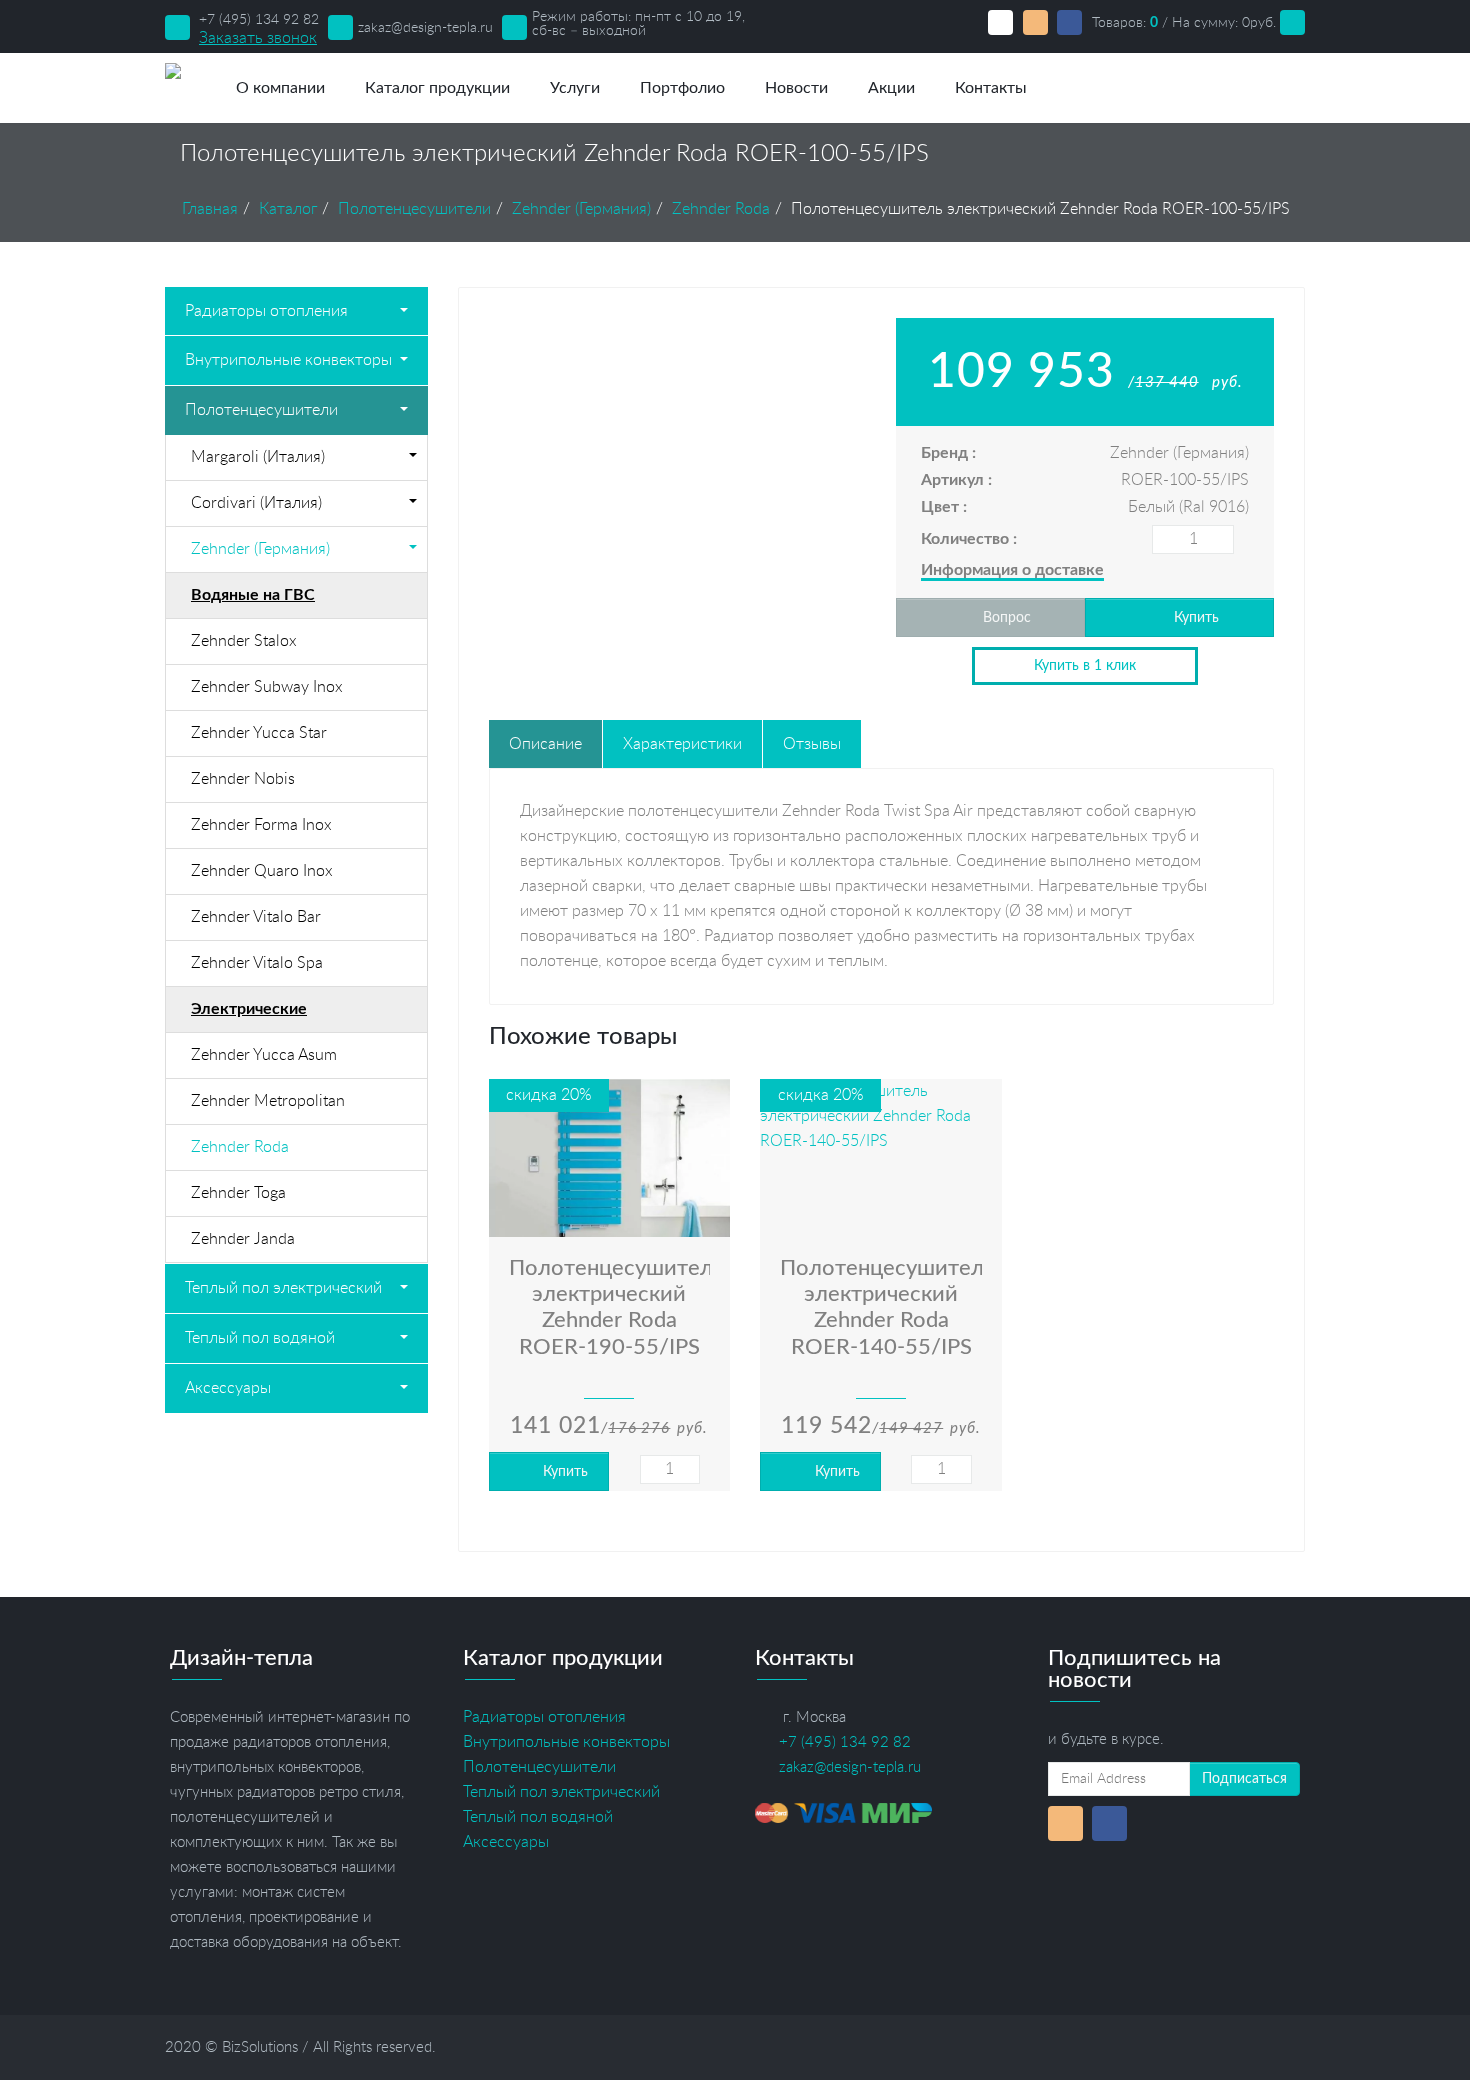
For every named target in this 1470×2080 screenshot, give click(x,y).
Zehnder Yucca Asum (264, 1055)
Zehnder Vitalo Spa (257, 963)
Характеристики (682, 744)
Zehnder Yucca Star (259, 733)
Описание (545, 744)
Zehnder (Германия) (260, 549)
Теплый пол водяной (260, 1338)
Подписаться (1244, 1779)
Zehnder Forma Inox (261, 825)
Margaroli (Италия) (258, 457)
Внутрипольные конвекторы (288, 360)
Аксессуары (228, 1388)
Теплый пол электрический (283, 1288)
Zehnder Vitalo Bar (256, 917)
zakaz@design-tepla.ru (425, 28)
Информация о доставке (1012, 570)
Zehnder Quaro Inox (262, 871)
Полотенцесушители (261, 410)
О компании (280, 88)
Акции (891, 88)
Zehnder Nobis (243, 779)
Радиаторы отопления (266, 311)
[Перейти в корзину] (1292, 23)
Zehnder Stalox (244, 641)
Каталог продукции (437, 88)
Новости (796, 88)
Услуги (575, 88)
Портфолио (682, 88)
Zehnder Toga (238, 1193)
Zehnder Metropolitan (268, 1101)
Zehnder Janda (243, 1239)
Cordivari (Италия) (256, 503)
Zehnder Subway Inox (267, 687)
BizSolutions (260, 2047)
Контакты (991, 88)
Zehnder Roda (240, 1147)
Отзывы (812, 744)
